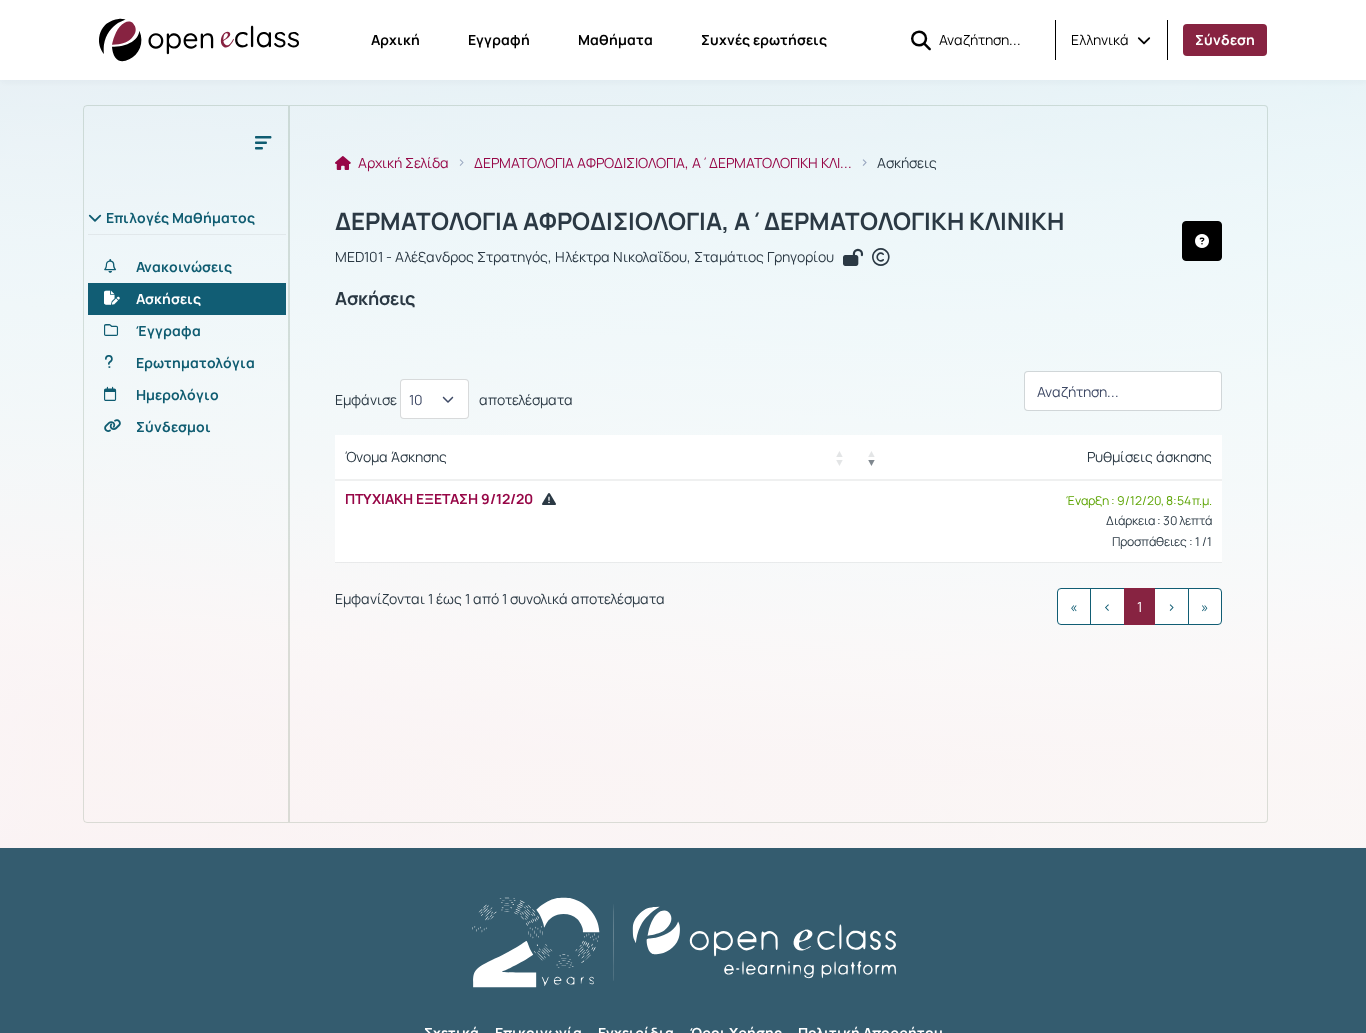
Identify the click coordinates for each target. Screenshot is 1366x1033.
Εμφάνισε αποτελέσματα (454, 399)
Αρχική (395, 39)
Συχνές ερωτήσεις (764, 39)
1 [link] (1139, 606)
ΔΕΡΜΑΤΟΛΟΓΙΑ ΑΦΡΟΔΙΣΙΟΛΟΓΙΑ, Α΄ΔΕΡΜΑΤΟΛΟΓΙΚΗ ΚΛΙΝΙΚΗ (699, 221)
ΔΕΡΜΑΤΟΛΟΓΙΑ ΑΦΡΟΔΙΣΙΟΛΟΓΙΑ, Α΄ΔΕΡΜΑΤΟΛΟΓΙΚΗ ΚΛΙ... (663, 163)
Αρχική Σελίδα (402, 163)
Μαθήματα (615, 39)
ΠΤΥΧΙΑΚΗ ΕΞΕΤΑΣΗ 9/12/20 (439, 498)
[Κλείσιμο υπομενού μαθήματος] (263, 142)
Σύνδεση (1225, 39)
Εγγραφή (499, 39)
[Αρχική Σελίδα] (199, 40)
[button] (1111, 40)
